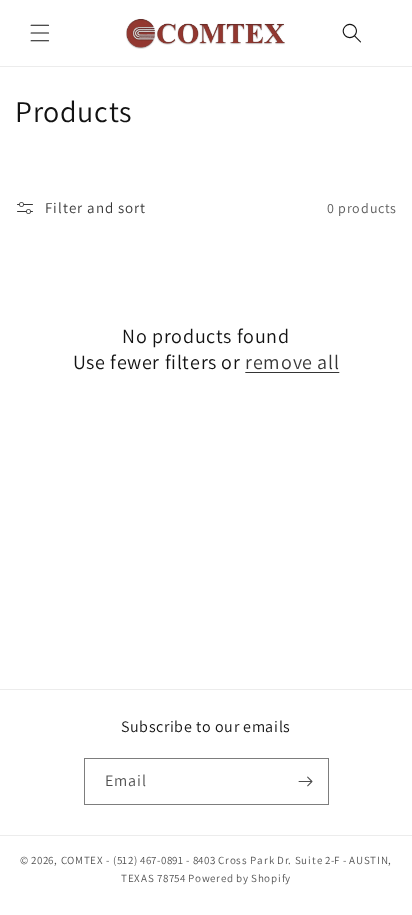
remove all (292, 362)
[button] (40, 33)
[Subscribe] (306, 781)
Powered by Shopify (239, 878)
